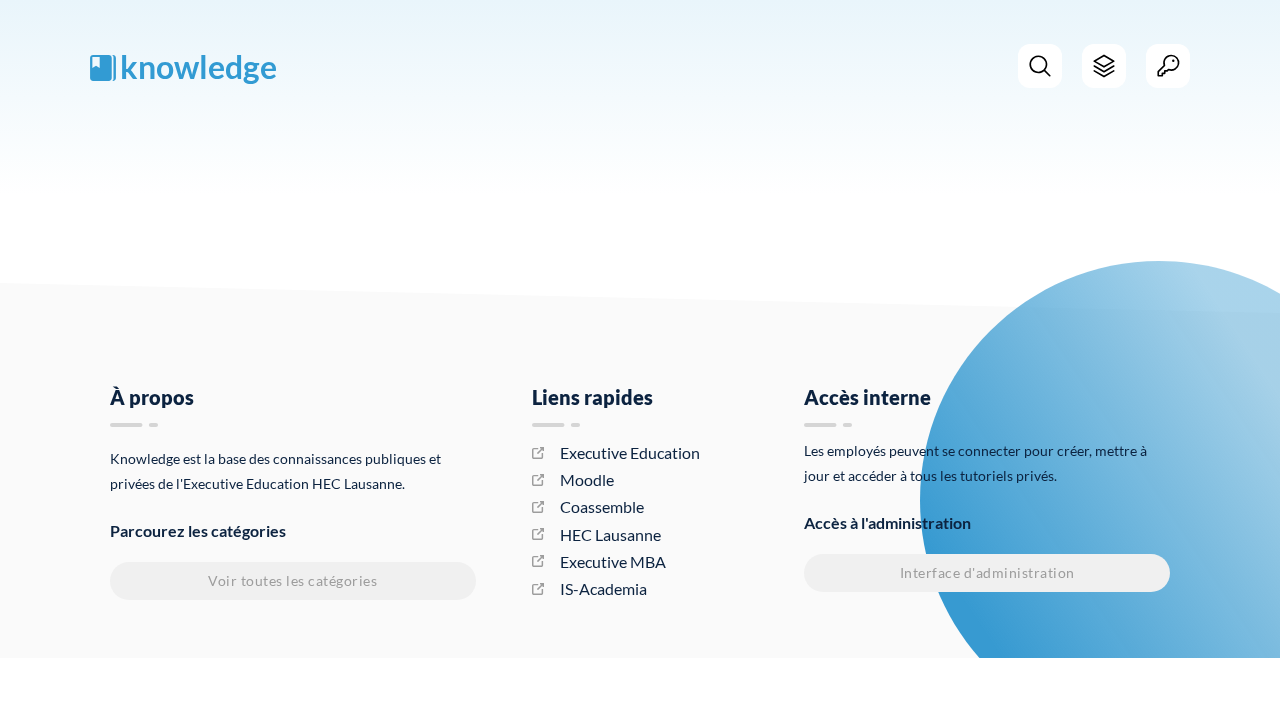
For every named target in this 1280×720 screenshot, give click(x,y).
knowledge (198, 66)
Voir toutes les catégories (292, 580)
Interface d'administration (987, 572)
